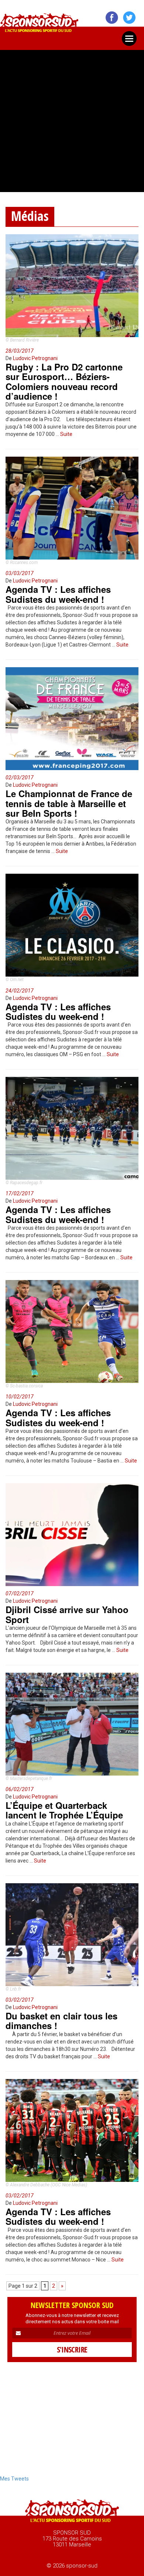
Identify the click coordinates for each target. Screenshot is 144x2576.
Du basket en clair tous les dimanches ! (61, 2021)
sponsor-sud (40, 25)
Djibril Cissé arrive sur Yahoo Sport (67, 1614)
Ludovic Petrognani (35, 358)
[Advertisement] (72, 118)
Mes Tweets (14, 2479)
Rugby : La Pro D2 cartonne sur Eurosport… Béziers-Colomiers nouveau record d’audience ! (64, 381)
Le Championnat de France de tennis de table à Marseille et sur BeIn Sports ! (69, 803)
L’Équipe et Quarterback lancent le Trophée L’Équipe (64, 1810)
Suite (66, 434)
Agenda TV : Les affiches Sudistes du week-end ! (58, 594)
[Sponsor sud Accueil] (72, 2512)
